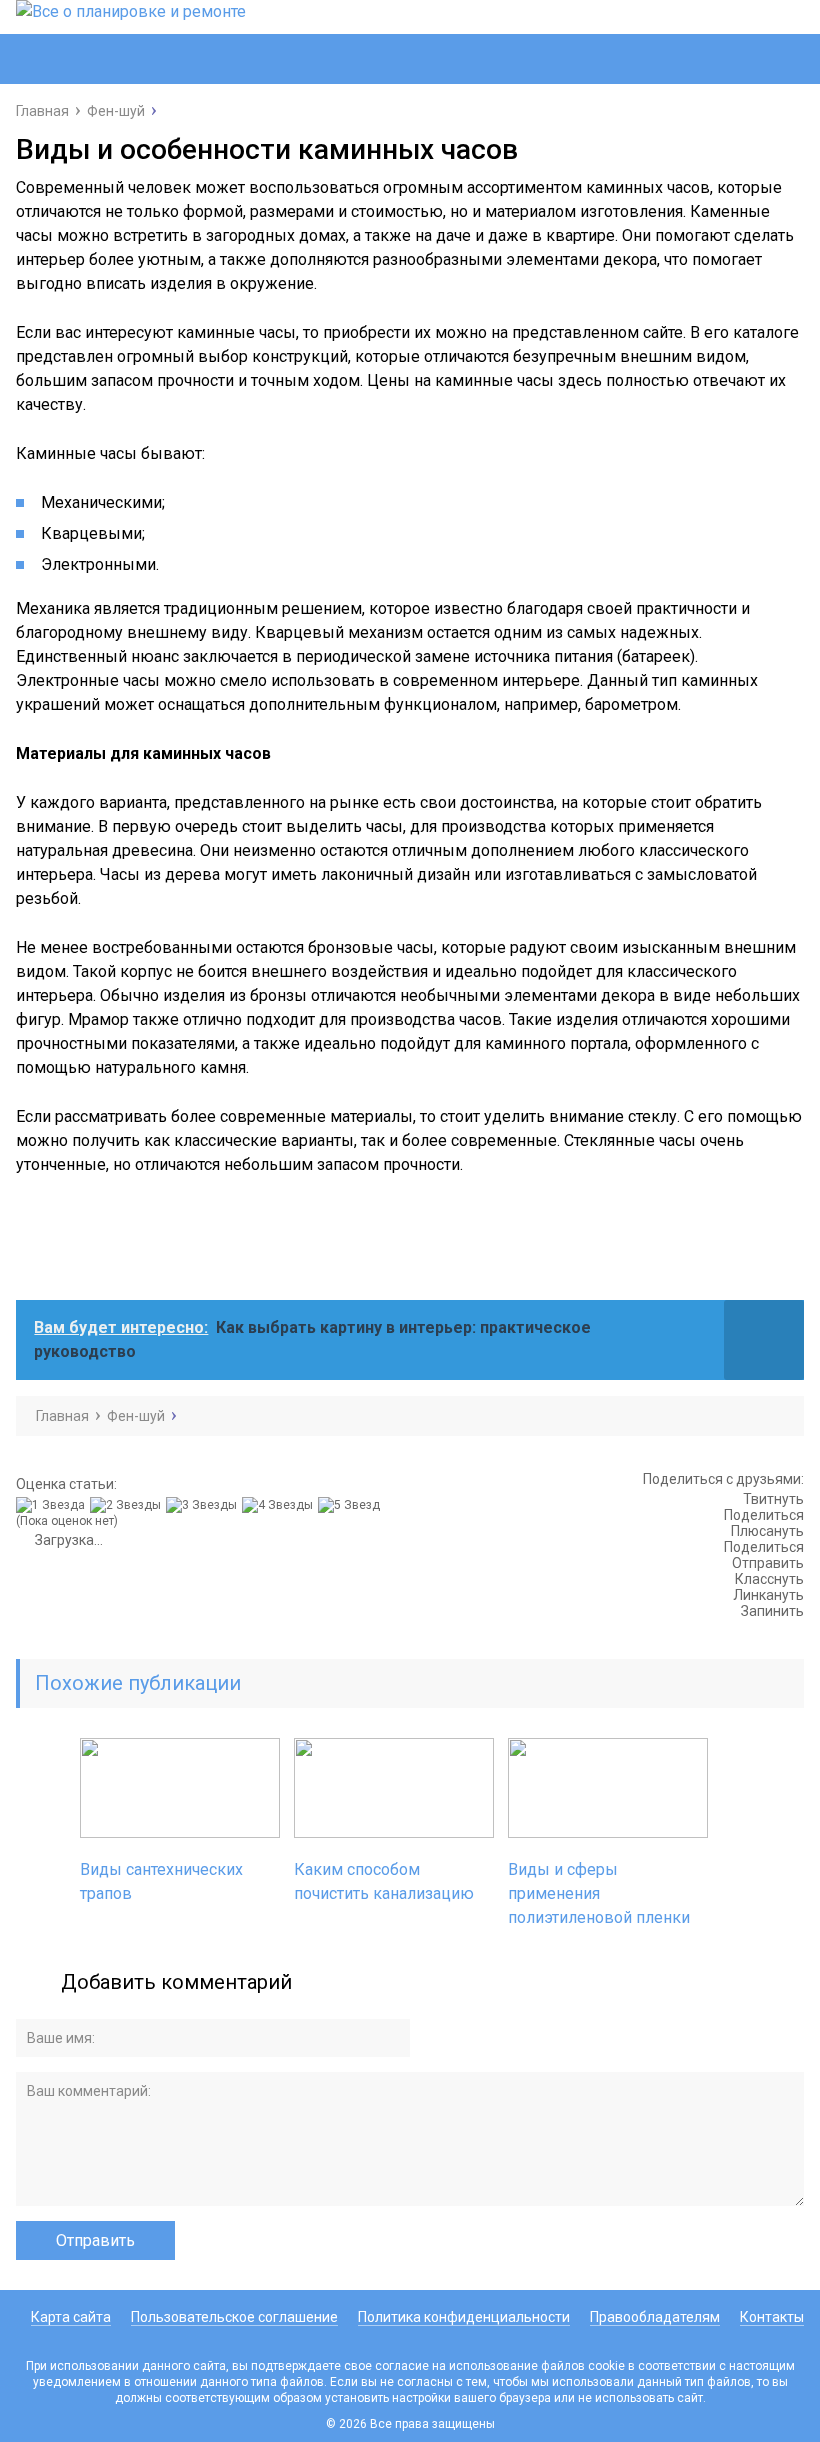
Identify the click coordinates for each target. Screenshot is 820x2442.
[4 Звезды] (280, 1505)
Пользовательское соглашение (234, 2317)
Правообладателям (655, 2317)
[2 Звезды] (128, 1505)
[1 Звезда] (53, 1505)
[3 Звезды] (204, 1505)
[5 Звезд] (351, 1505)
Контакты (772, 2317)
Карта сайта (71, 2317)
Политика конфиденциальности (464, 2317)
